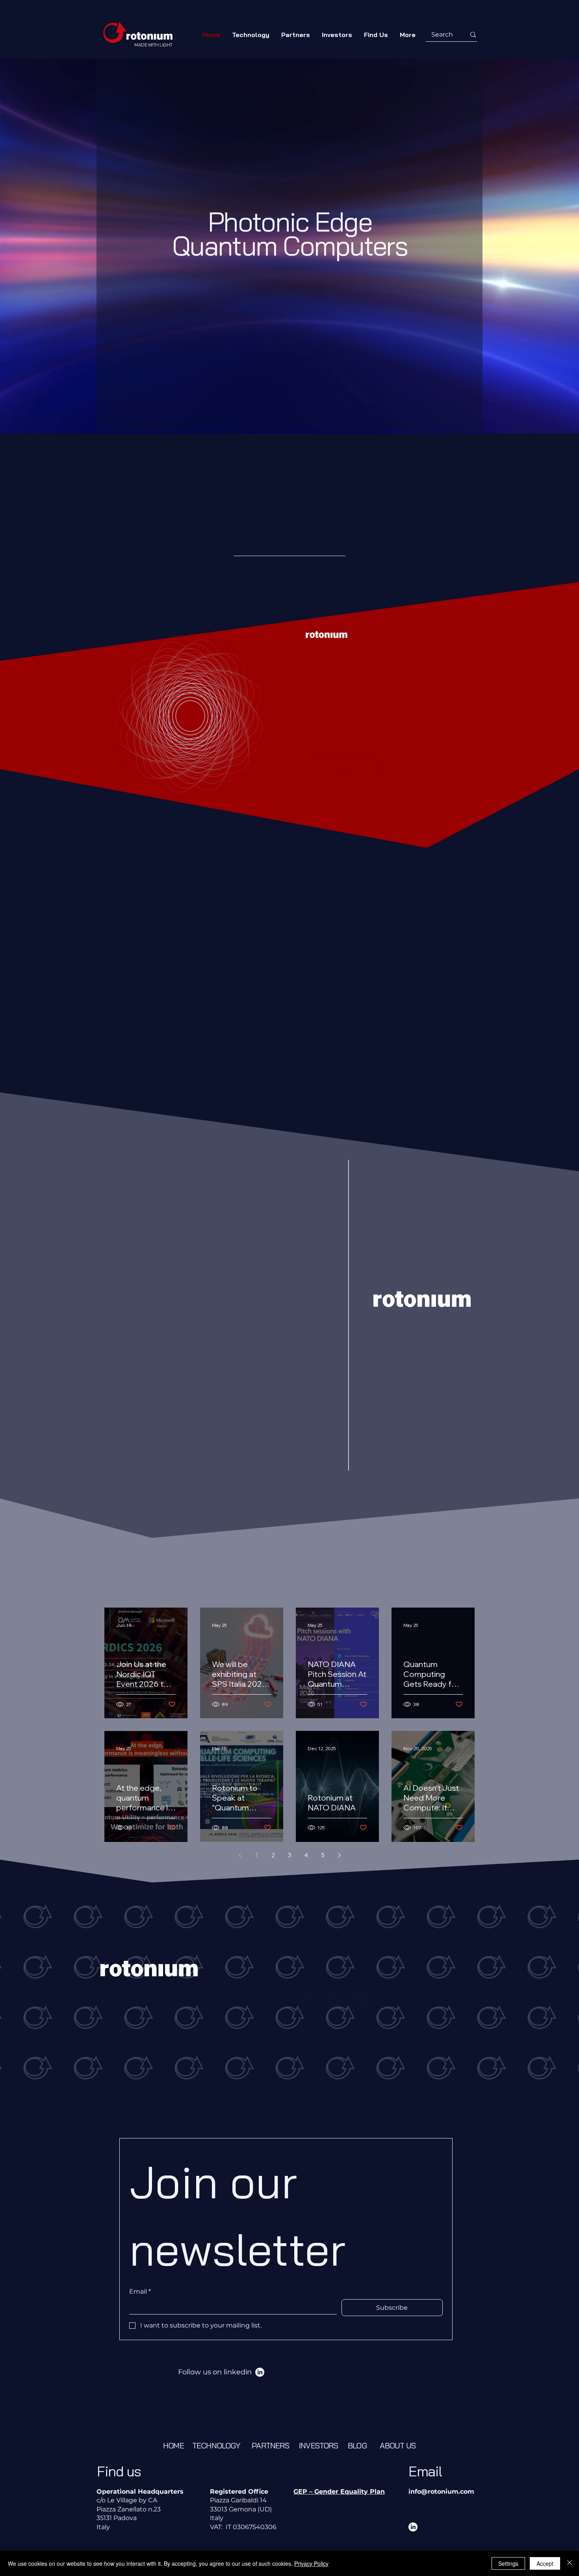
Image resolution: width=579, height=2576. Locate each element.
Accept (545, 2563)
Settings (508, 2563)
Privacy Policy (311, 2563)
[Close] (570, 2563)
